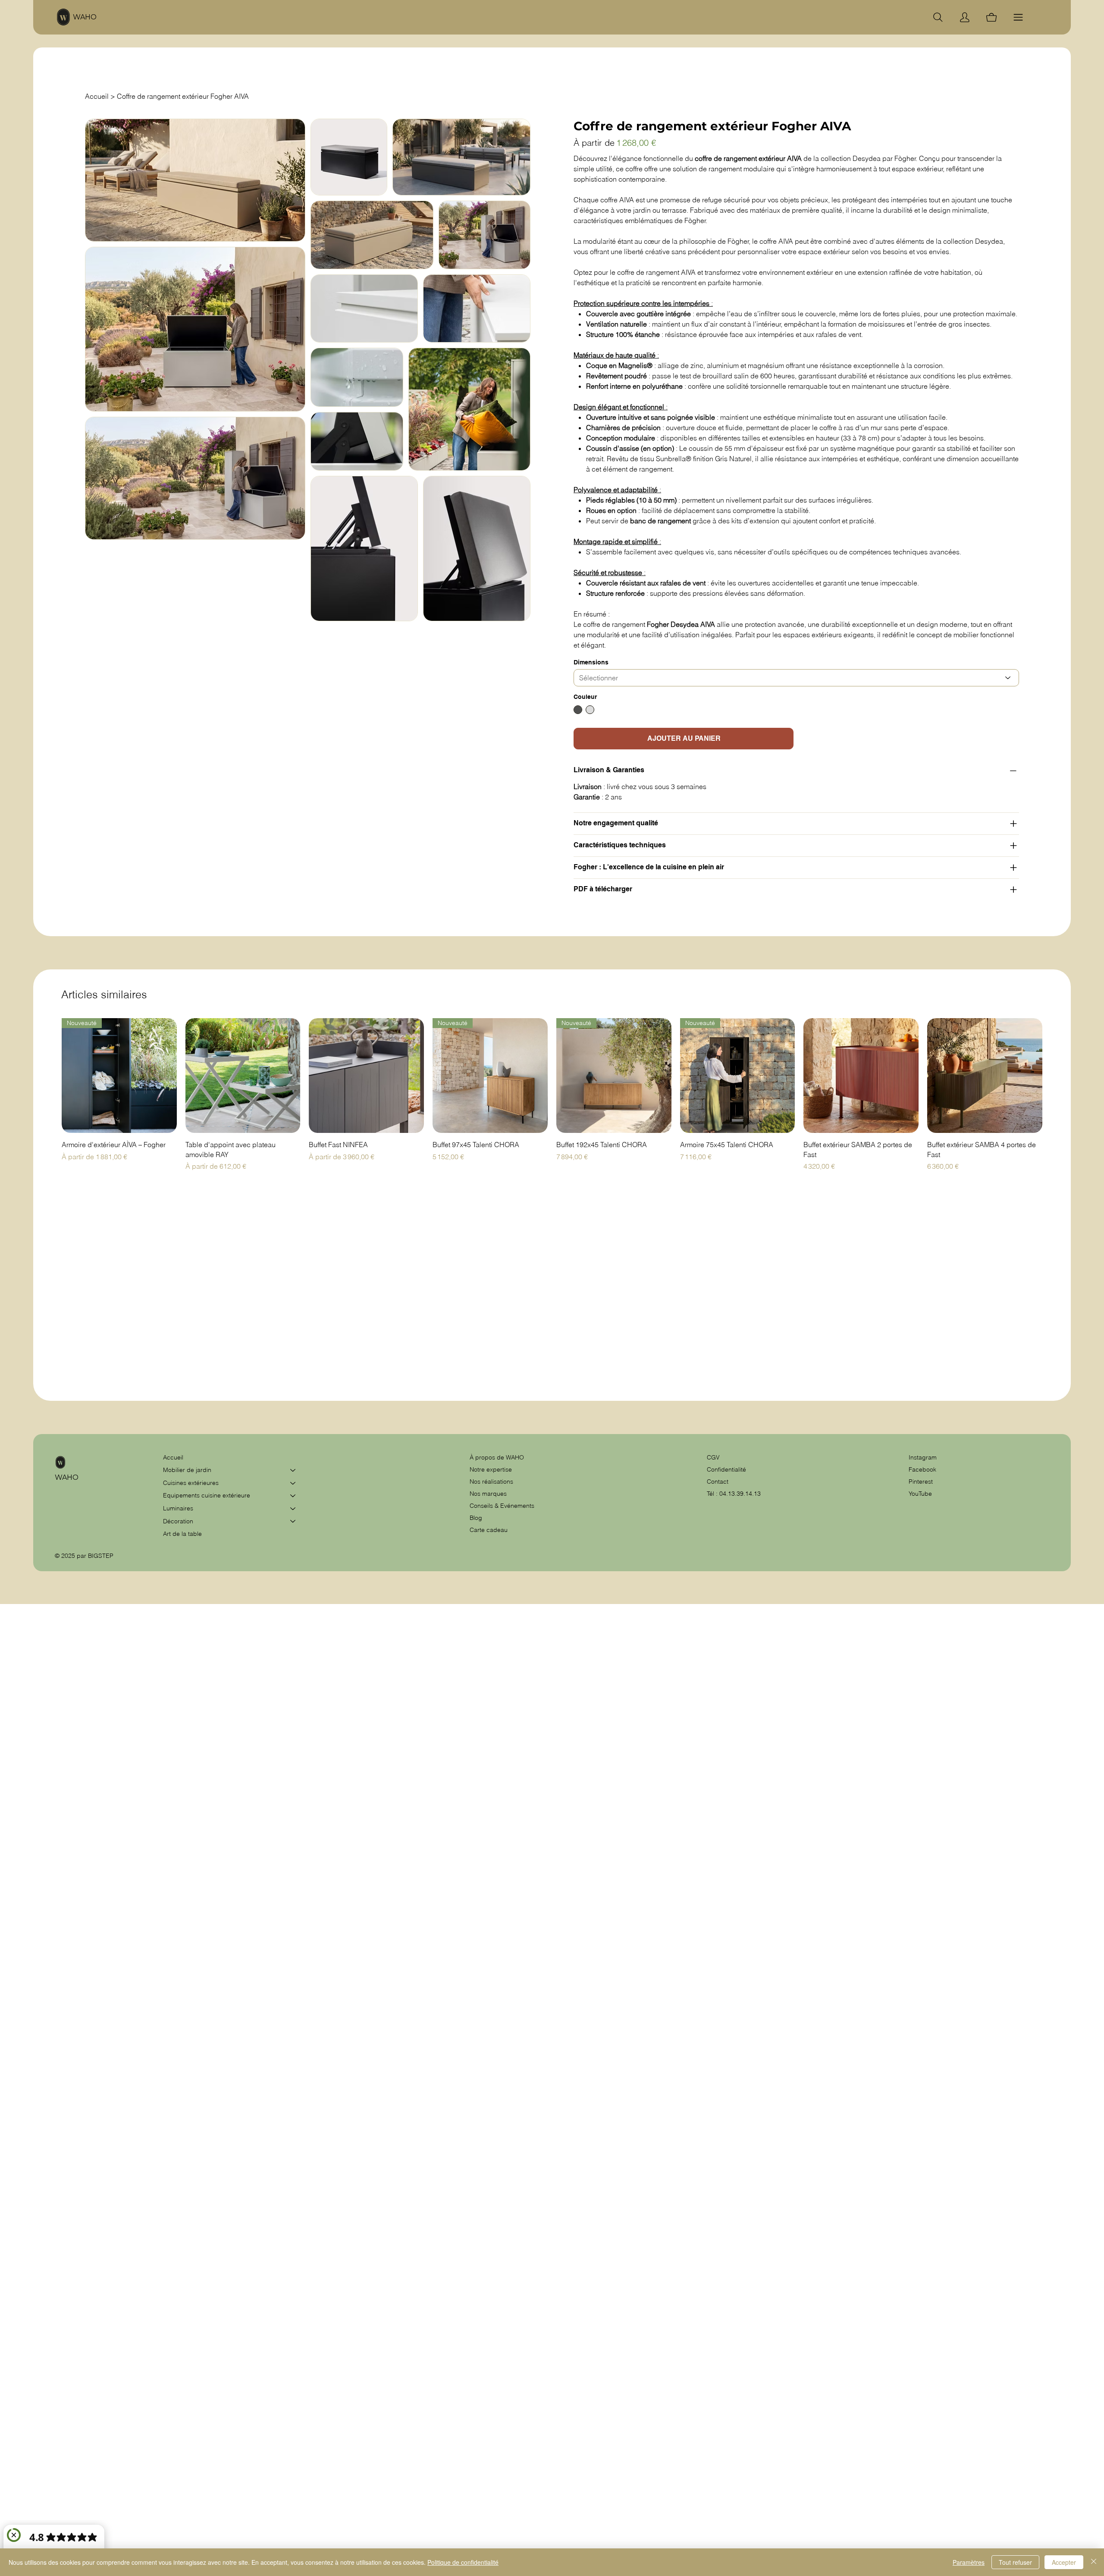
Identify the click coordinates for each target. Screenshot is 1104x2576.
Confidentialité (726, 1469)
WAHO (85, 17)
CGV (714, 1457)
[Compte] (965, 17)
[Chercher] (938, 17)
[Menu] (1018, 17)
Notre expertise (491, 1469)
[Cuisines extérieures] (293, 1483)
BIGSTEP (101, 1556)
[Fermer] (1094, 2562)
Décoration (178, 1521)
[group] (552, 1095)
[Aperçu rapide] (243, 1076)
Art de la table (182, 1534)
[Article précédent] (49, 1075)
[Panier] (991, 17)
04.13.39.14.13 (740, 1494)
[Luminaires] (293, 1509)
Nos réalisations (491, 1481)
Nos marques (488, 1494)
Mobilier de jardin (187, 1470)
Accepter (1064, 2562)
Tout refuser (1015, 2562)
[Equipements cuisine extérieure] (293, 1496)
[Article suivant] (1055, 1075)
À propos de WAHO (497, 1457)
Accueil (173, 1457)
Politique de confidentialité (463, 2562)
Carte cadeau (489, 1530)
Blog (476, 1518)
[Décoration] (293, 1522)
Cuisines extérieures (191, 1483)
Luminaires (178, 1508)
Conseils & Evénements (502, 1506)
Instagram (923, 1457)
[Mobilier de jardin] (293, 1470)
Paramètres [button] (969, 2562)
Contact (718, 1481)
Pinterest (921, 1481)
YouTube (920, 1494)
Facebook (922, 1469)
